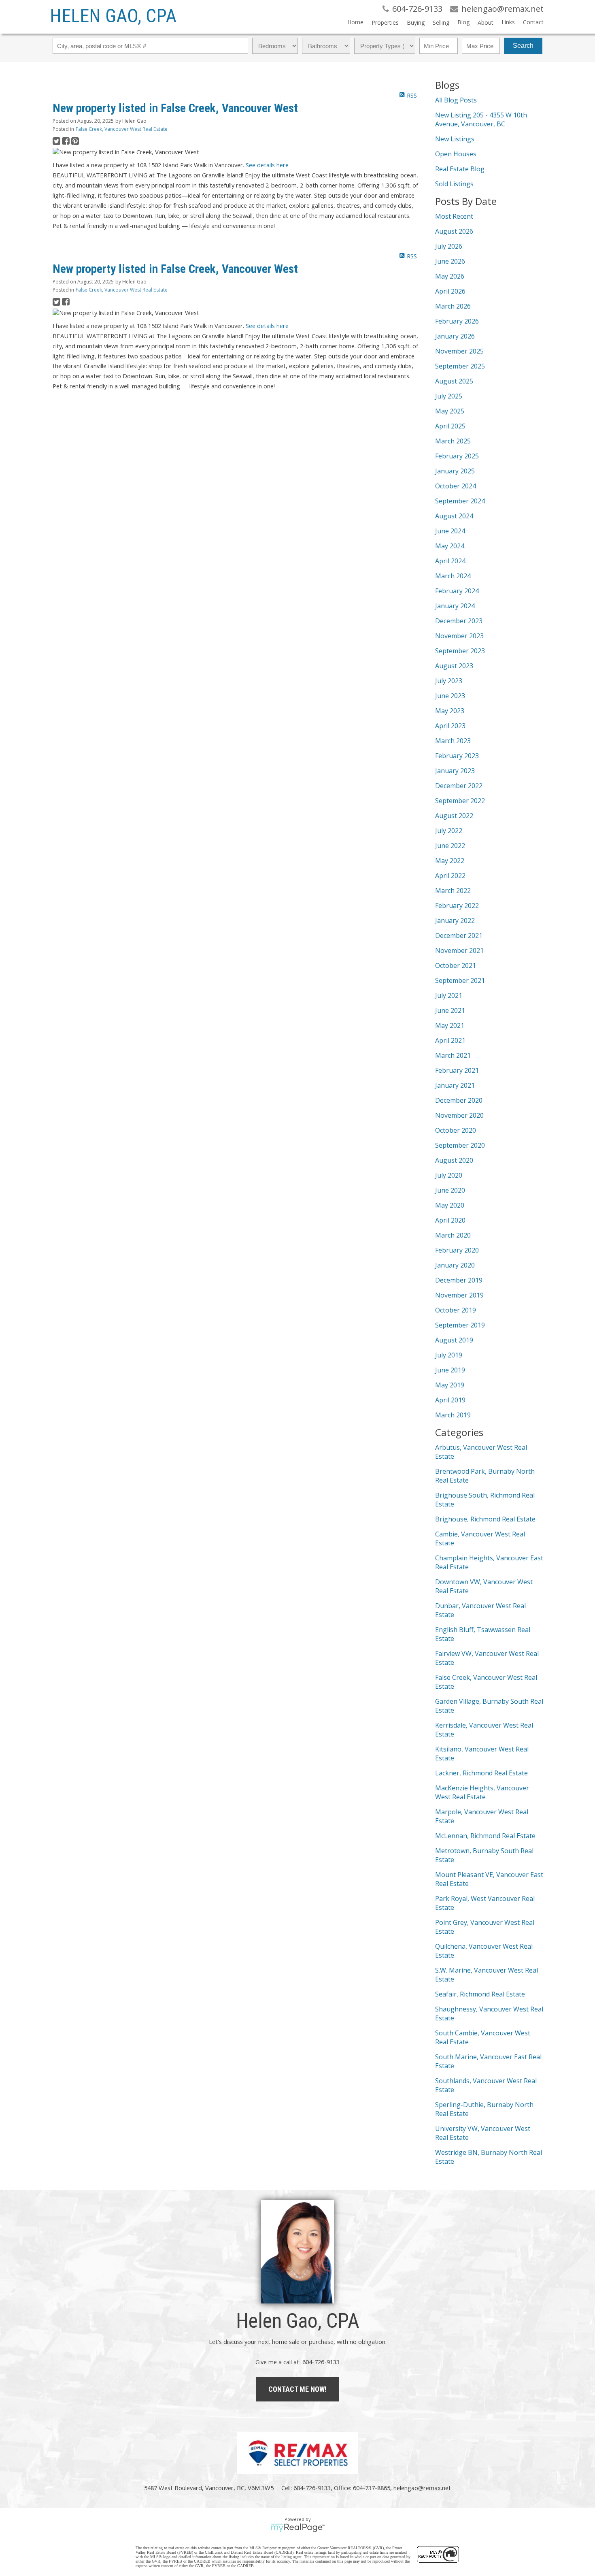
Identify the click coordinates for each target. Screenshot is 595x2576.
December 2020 (459, 1100)
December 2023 (459, 621)
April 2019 (450, 1400)
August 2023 (454, 666)
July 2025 (449, 396)
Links (508, 22)
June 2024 (450, 531)
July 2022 (449, 831)
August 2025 (454, 381)
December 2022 (459, 786)
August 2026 (454, 231)
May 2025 (450, 411)
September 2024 (460, 501)
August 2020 (454, 1160)
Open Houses (456, 154)
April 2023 (450, 726)
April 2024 (450, 561)
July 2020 (449, 1175)
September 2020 (460, 1145)
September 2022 (460, 801)
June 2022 (450, 846)
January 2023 (455, 771)
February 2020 (457, 1250)
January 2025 (455, 471)
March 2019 (453, 1415)
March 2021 (453, 1055)
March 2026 (453, 306)
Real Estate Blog (460, 169)
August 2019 (454, 1340)
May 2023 (450, 711)
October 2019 (456, 1310)
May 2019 (450, 1385)
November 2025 (459, 351)
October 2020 (456, 1130)
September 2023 (460, 651)
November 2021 (459, 950)
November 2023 (459, 636)
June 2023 (450, 696)
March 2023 (453, 741)
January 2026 (455, 336)
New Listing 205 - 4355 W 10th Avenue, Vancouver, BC (481, 119)
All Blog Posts (456, 100)
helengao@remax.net (422, 2488)
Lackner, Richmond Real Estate (481, 1773)
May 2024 (450, 546)
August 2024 (454, 516)
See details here (267, 165)
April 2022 (450, 876)
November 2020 (459, 1115)
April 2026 (450, 291)
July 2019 (449, 1355)
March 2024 (453, 576)
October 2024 (456, 486)
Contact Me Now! (297, 2389)
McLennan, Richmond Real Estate (485, 1836)
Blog (463, 22)
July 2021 (449, 995)
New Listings (455, 139)
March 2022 (453, 891)
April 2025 (450, 426)
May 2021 (450, 1025)
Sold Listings (454, 184)
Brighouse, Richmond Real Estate (485, 1519)
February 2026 (457, 321)
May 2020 (450, 1205)
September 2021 (460, 980)
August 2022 (454, 816)
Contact (533, 22)
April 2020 (450, 1220)
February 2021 (457, 1070)
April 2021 (450, 1040)
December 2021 (459, 935)
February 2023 (457, 756)
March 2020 (453, 1235)
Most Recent (454, 216)
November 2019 (459, 1295)
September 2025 (460, 366)
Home (355, 22)
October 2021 (456, 965)
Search (523, 46)
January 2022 (455, 920)
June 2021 (450, 1010)
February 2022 (457, 906)
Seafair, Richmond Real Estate (480, 1994)
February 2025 (457, 456)
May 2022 (450, 861)
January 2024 (455, 606)
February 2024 (457, 591)
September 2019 (460, 1325)
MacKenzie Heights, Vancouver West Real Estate (482, 1792)
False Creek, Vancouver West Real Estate (122, 129)
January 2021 (455, 1085)
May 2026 (450, 276)
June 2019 (450, 1370)
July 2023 (449, 681)
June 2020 (450, 1190)
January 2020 (455, 1265)
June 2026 (450, 261)
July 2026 (449, 246)
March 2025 (453, 441)
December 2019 (459, 1280)
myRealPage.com (298, 2528)
